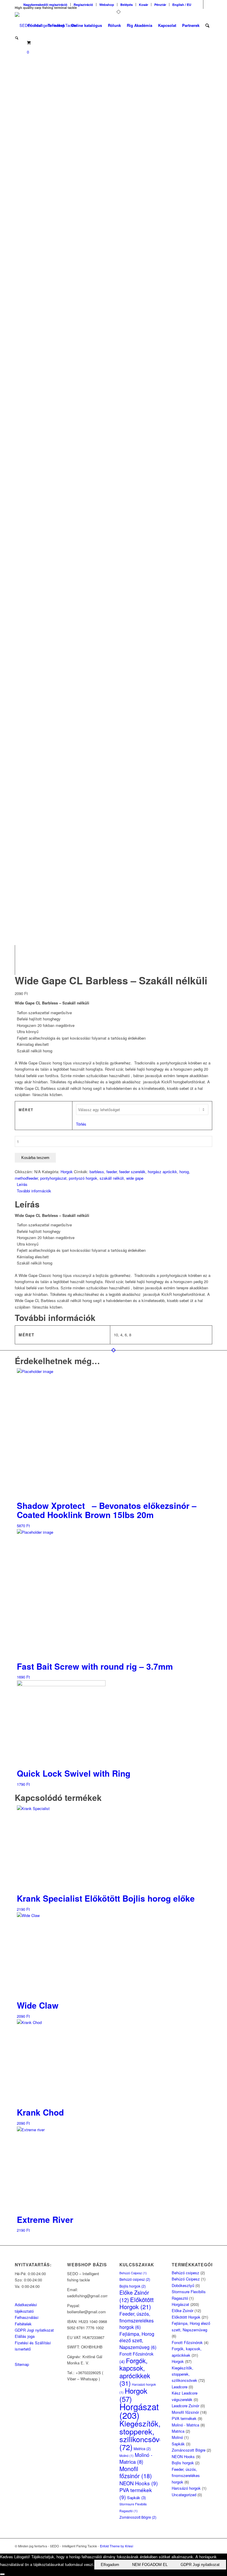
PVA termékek (136, 2493)
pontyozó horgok (83, 1178)
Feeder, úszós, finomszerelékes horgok (137, 2320)
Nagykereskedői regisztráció (45, 5)
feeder (112, 1172)
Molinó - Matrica (136, 2458)
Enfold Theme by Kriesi (116, 2546)
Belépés (127, 5)
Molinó (127, 2456)
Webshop (107, 5)
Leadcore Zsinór (185, 2406)
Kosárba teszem (35, 1158)
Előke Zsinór (183, 2310)
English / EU (182, 5)
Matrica (142, 2449)
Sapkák (136, 2498)
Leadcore (180, 2387)
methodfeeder (26, 1178)
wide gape (135, 1178)
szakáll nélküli (112, 1178)
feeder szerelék (132, 1172)
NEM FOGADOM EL (150, 2565)
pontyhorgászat (53, 1178)
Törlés (81, 1124)
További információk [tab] (34, 1191)
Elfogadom (110, 2565)
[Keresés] (207, 25)
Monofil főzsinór (136, 2472)
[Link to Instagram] (208, 4)
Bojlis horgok (133, 2286)
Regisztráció (83, 5)
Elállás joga (25, 2336)
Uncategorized (184, 2495)
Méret (26, 1110)
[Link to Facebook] (199, 4)
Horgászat (139, 2411)
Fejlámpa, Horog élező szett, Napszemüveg (138, 2340)
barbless (97, 1172)
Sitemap (22, 2364)
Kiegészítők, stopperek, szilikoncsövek (143, 2435)
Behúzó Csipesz (133, 2273)
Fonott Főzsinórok (187, 2342)
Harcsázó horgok (186, 2488)
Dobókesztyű (183, 2285)
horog (184, 1172)
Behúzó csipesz (135, 2279)
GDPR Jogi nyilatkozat (34, 2330)
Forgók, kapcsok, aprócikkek (135, 2372)
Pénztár (160, 5)
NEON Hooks (139, 2483)
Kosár (144, 5)
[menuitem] (46, 5)
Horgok (67, 1172)
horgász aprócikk (162, 1172)
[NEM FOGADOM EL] (2, 2574)
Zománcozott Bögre (138, 2517)
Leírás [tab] (22, 1184)
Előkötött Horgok (137, 2303)
